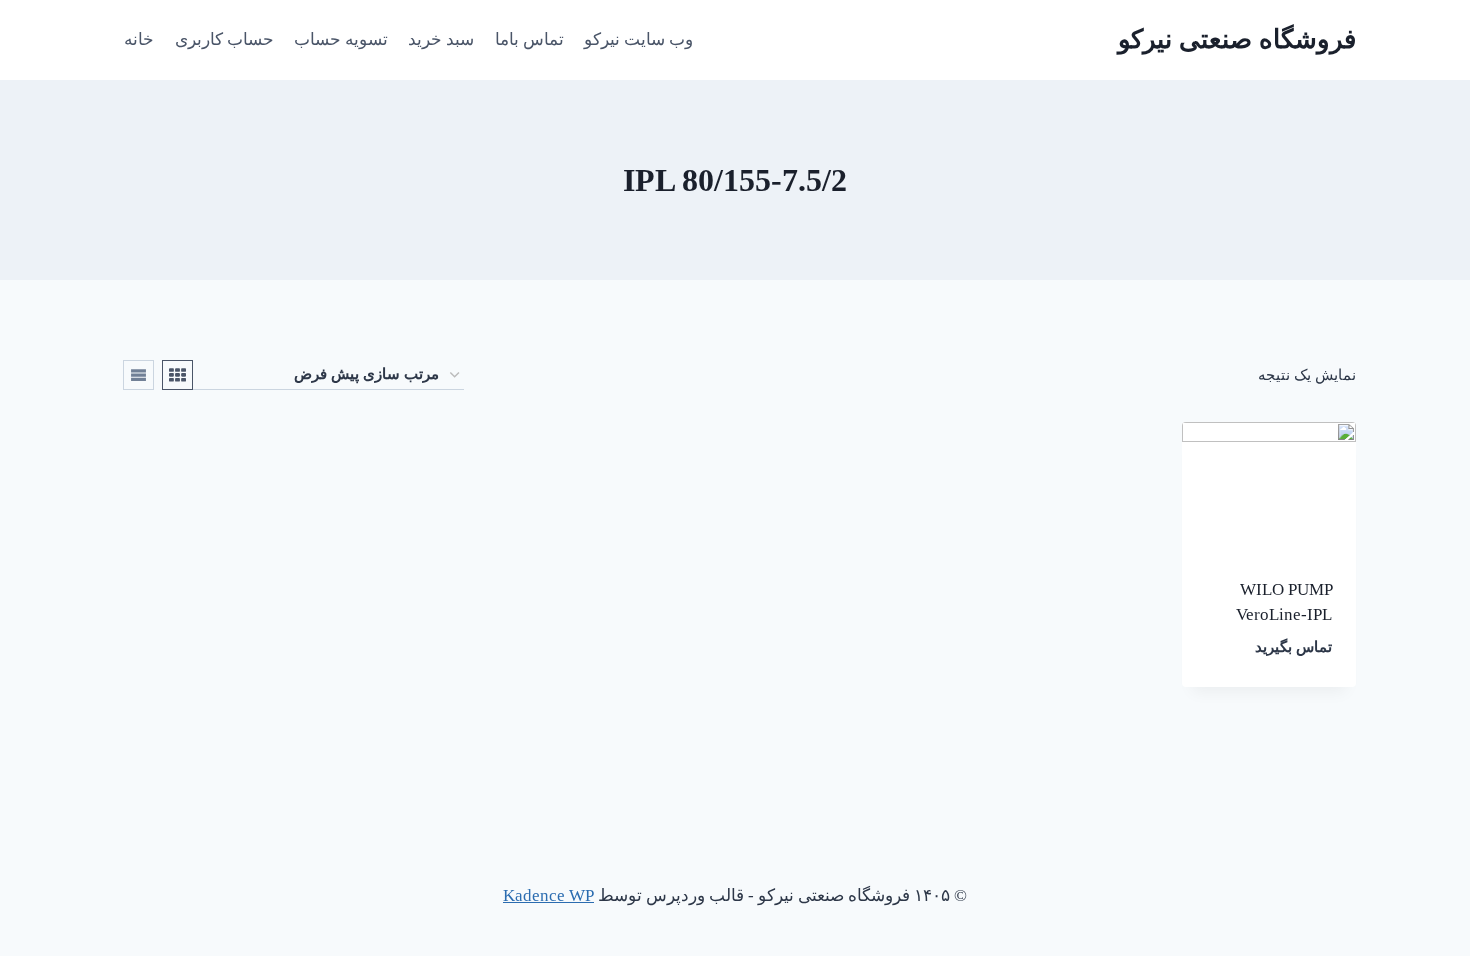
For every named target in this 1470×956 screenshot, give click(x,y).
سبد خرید (441, 39)
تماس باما (529, 39)
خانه (139, 39)
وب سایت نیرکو (638, 39)
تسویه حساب (341, 39)
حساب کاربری (224, 39)
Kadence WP (548, 895)
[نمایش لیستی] (138, 375)
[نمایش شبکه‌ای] (177, 375)
